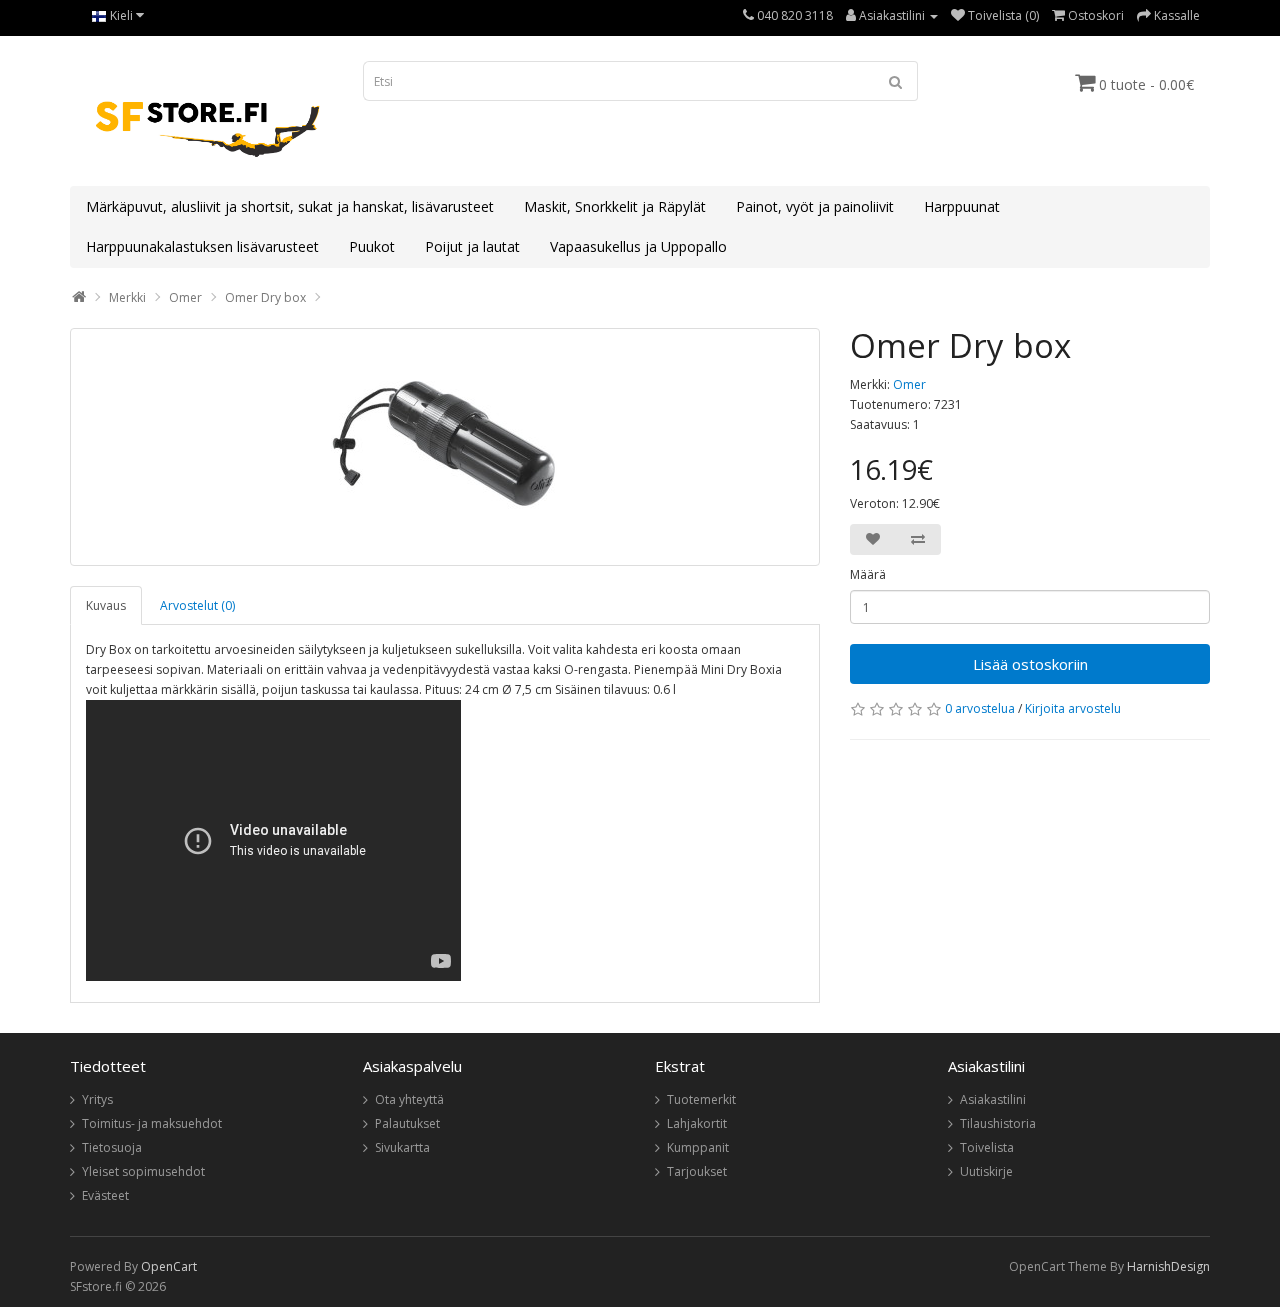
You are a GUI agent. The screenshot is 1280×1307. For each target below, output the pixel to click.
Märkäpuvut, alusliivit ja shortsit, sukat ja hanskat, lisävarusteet (290, 206)
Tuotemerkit (701, 1099)
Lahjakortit (697, 1123)
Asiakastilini (993, 1099)
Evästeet (105, 1195)
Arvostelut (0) (197, 605)
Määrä (868, 574)
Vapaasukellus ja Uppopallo (638, 246)
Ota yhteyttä (409, 1099)
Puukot (372, 246)
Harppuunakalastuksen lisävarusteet (202, 246)
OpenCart (169, 1266)
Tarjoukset (697, 1171)
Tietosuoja (112, 1147)
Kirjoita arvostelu (1073, 708)
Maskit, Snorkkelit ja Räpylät (615, 206)
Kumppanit (698, 1147)
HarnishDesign (1168, 1266)
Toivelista (987, 1147)
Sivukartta (402, 1147)
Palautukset (407, 1123)
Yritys (97, 1099)
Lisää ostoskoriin (1030, 664)
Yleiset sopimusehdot (143, 1171)
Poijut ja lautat (472, 246)
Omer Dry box (265, 297)
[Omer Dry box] (445, 447)
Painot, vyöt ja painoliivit (815, 206)
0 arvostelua (980, 708)
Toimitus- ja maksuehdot (152, 1123)
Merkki (127, 297)
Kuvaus (106, 605)
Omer (185, 297)
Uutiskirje (986, 1171)
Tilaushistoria (998, 1123)
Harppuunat (962, 206)
